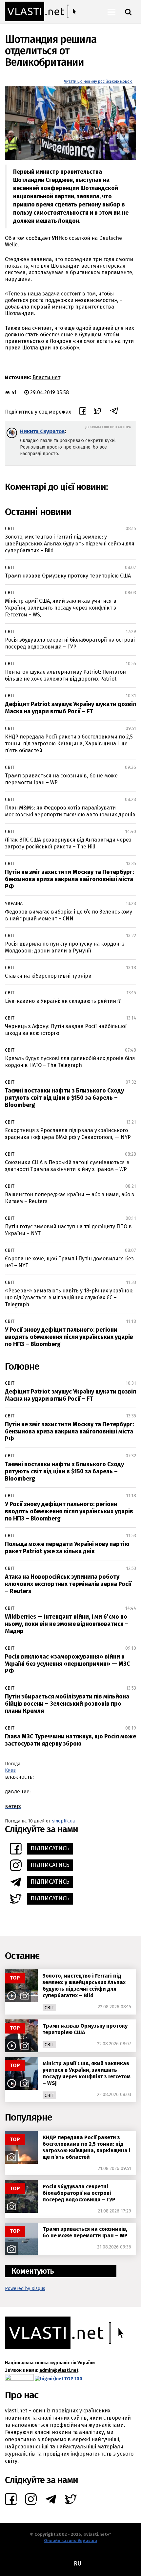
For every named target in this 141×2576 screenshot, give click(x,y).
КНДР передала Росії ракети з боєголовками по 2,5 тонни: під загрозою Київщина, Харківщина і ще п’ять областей (69, 744)
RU (78, 2564)
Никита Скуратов (42, 431)
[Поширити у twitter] (98, 412)
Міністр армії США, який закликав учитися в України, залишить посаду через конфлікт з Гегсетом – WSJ (61, 608)
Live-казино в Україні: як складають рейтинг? (63, 1001)
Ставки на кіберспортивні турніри (48, 976)
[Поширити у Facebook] (83, 412)
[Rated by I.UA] (19, 2379)
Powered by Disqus (25, 2289)
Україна (14, 904)
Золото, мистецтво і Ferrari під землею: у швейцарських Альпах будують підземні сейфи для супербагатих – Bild (70, 544)
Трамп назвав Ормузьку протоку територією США (68, 576)
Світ (10, 529)
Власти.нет (46, 377)
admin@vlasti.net (59, 2370)
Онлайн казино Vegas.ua (70, 2540)
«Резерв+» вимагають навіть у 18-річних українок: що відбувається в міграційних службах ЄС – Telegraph (69, 1297)
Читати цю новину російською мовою (98, 81)
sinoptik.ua (63, 1821)
